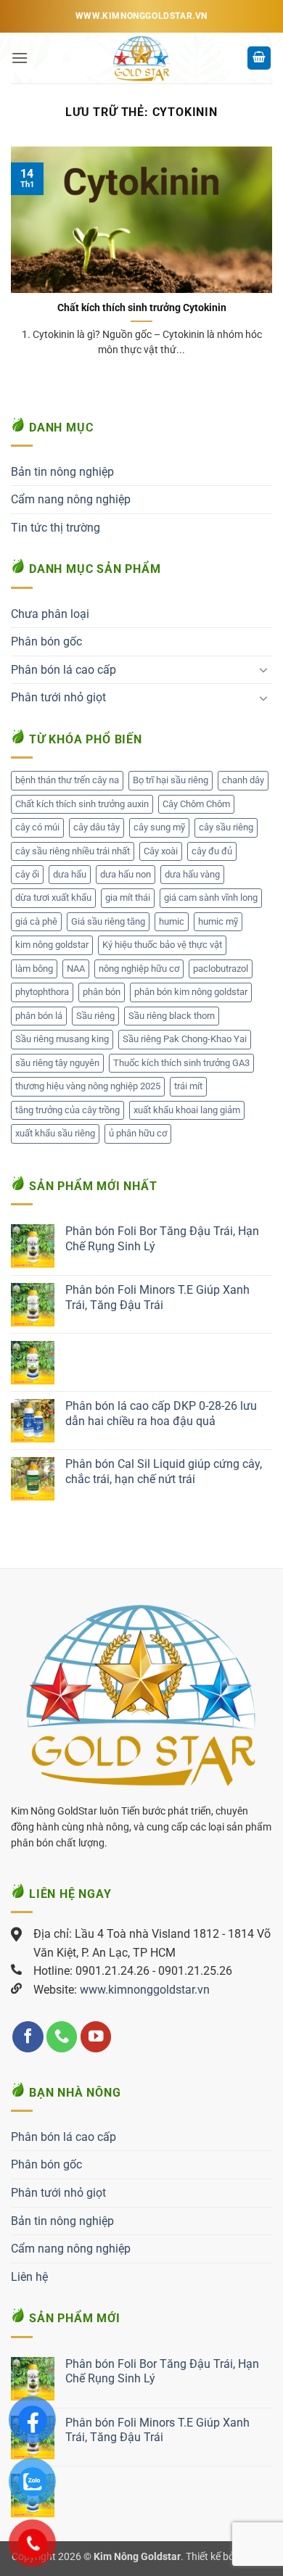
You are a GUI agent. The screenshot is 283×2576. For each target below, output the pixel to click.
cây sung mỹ (159, 827)
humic (172, 921)
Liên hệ (29, 2277)
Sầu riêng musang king (62, 1039)
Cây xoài (161, 851)
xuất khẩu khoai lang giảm (187, 1110)
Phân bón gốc (46, 641)
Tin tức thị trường (56, 528)
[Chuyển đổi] (263, 669)
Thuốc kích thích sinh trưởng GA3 (181, 1063)
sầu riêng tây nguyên (57, 1063)
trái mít (188, 1086)
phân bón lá (39, 1016)
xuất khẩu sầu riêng (55, 1133)
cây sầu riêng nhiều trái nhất (73, 851)
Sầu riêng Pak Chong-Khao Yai (185, 1039)
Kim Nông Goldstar (137, 2557)
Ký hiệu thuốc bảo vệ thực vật (162, 945)
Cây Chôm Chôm (196, 804)
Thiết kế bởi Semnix (229, 2557)
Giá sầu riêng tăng (108, 921)
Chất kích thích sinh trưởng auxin (82, 804)
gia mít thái (128, 897)
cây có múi (37, 827)
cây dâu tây (97, 827)
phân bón (102, 992)
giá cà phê (36, 921)
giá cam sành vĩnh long (211, 897)
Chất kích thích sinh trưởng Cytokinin (142, 307)
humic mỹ (218, 921)
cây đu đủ (212, 851)
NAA (76, 969)
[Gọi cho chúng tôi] (62, 2037)
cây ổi (27, 874)
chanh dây (243, 780)
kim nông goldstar (52, 945)
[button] (20, 58)
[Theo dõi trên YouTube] (96, 2037)
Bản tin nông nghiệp (62, 472)
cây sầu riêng (226, 827)
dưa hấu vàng (192, 874)
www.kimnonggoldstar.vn (145, 1990)
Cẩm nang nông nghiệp (71, 499)
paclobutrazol (221, 969)
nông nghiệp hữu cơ (139, 969)
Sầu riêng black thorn (172, 1016)
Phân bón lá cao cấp (63, 670)
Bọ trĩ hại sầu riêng (171, 780)
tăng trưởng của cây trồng (67, 1110)
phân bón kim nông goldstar (191, 992)
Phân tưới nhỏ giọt (58, 697)
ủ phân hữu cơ (138, 1133)
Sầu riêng (95, 1016)
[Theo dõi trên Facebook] (28, 2037)
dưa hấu (70, 874)
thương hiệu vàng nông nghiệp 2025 (88, 1086)
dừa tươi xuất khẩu (53, 897)
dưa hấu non (126, 874)
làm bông (34, 969)
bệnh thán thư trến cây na (67, 780)
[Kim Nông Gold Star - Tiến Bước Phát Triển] (141, 58)
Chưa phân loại (50, 614)
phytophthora (42, 992)
